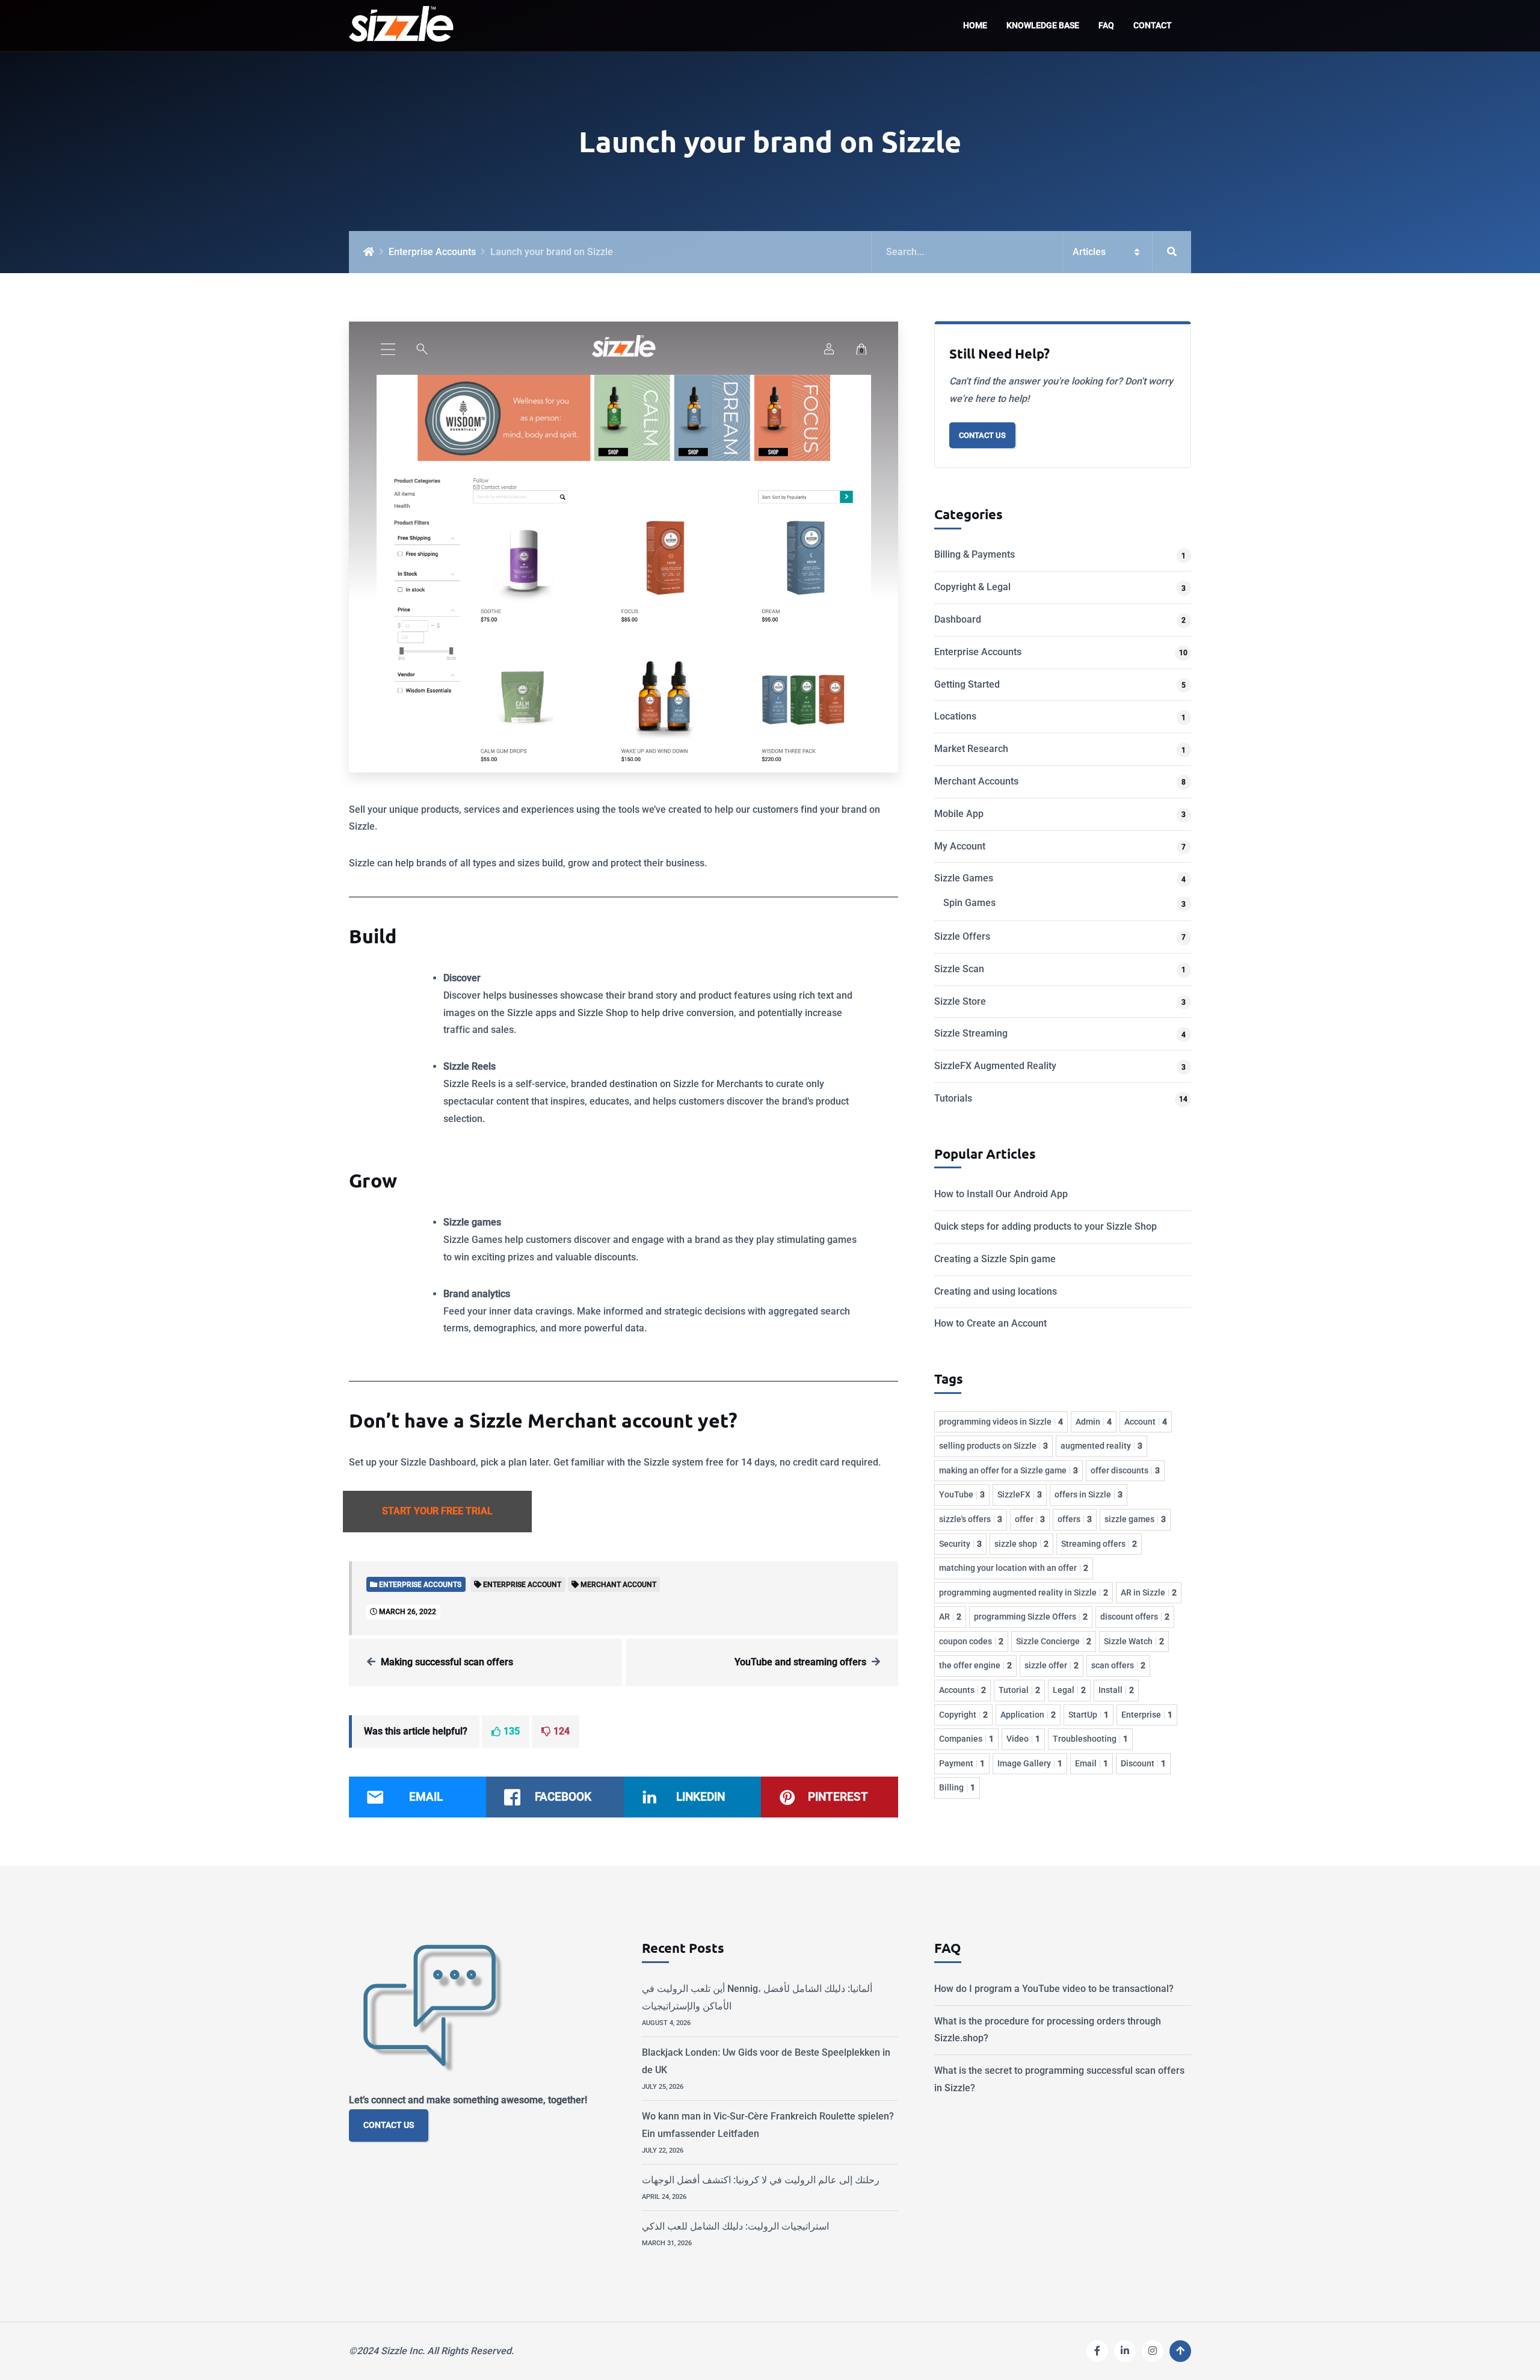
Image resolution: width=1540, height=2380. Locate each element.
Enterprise (1147, 1715)
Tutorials (953, 1098)
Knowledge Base (1043, 26)
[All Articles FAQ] (1031, 252)
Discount (1143, 1763)
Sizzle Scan (959, 969)
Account (1146, 1422)
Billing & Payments (975, 554)
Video (1023, 1739)
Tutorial (1019, 1690)
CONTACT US (389, 2125)
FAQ (1106, 26)
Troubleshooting (1090, 1739)
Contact (1153, 26)
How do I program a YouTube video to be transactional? (1054, 1989)
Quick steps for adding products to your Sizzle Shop (1046, 1226)
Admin (1094, 1422)
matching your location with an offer (1014, 1568)
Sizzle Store (960, 1001)
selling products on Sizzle (993, 1446)
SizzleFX (1020, 1494)
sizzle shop (1021, 1544)
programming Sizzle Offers (1031, 1617)
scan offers (1118, 1665)
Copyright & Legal (972, 587)
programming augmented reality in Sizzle (1024, 1592)
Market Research (971, 749)
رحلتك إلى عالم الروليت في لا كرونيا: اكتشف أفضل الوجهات (761, 2180)
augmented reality (1101, 1446)
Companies (966, 1739)
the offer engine (975, 1665)
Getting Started (967, 684)
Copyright (963, 1715)
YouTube (962, 1494)
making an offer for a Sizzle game (1009, 1470)
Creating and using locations (996, 1291)
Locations (955, 716)
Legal (1069, 1690)
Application (1028, 1715)
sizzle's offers (971, 1519)
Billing (957, 1787)
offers (1075, 1519)
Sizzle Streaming (971, 1033)
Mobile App (959, 814)
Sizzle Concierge (1054, 1641)
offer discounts (1125, 1470)
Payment (962, 1763)
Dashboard (958, 619)
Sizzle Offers (962, 936)
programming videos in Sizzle (1001, 1422)
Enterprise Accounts (432, 252)
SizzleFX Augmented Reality (995, 1066)
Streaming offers (1099, 1544)
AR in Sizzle (1149, 1592)
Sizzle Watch (1134, 1641)
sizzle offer (1052, 1665)
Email (1092, 1763)
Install (1116, 1690)
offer (1030, 1519)
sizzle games (1135, 1519)
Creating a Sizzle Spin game (995, 1259)
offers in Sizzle (1089, 1494)
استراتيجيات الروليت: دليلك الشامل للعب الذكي (735, 2226)
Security (960, 1544)
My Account (960, 846)
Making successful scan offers (447, 1662)
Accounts (962, 1690)
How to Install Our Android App (1001, 1194)
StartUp (1089, 1715)
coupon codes (971, 1641)
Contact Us (982, 435)
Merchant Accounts (976, 781)
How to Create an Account (990, 1323)
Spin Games (969, 903)
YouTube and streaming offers (800, 1662)
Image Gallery (1030, 1763)
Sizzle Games (964, 878)
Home (975, 26)
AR (950, 1617)
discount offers (1135, 1617)
